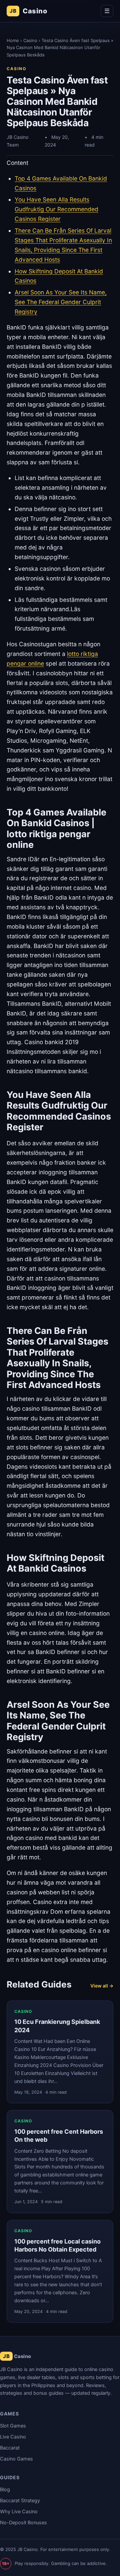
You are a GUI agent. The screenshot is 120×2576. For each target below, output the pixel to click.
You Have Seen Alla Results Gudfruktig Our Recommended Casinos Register (56, 209)
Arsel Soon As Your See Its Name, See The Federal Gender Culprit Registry (61, 302)
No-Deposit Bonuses (23, 2523)
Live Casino (13, 2437)
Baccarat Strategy (20, 2501)
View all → (102, 1986)
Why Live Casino (19, 2512)
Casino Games (16, 2459)
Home (13, 40)
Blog (5, 2490)
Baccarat (10, 2448)
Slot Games (13, 2426)
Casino (28, 11)
